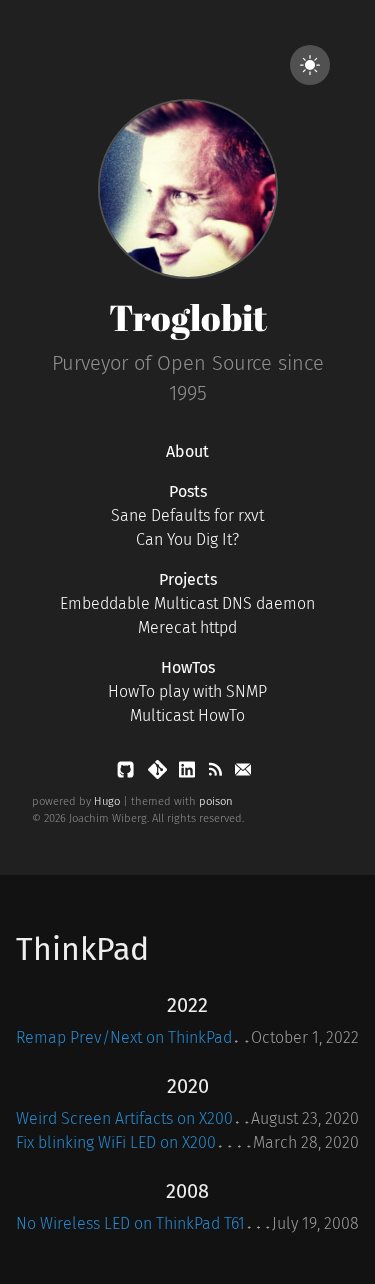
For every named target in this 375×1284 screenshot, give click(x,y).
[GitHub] (127, 773)
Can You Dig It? (187, 539)
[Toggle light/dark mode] (310, 65)
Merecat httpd (187, 627)
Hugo (107, 801)
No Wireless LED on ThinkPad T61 (130, 1223)
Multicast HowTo (187, 715)
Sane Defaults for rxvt (187, 515)
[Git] (159, 773)
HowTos (188, 667)
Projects (188, 579)
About (187, 451)
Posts (188, 491)
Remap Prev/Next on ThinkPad (124, 1037)
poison (216, 801)
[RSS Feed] (217, 773)
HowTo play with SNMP (187, 691)
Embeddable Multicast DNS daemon (187, 603)
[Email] (243, 773)
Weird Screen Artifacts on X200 (124, 1118)
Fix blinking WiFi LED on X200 (116, 1142)
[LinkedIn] (189, 773)
